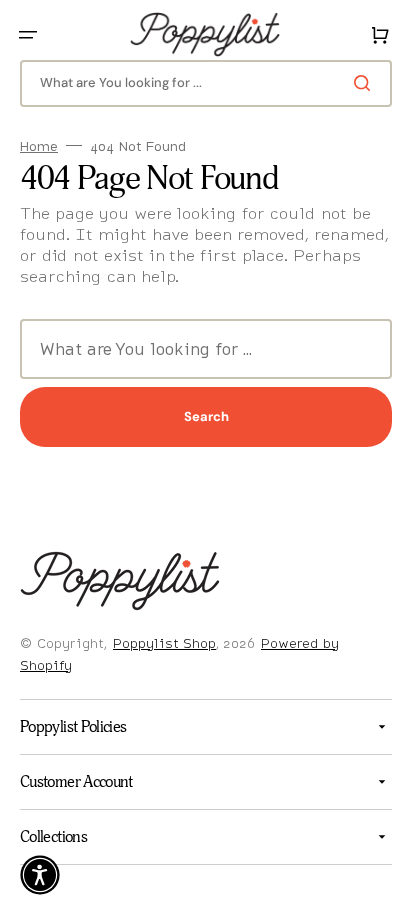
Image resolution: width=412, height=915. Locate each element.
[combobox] (198, 83)
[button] (28, 35)
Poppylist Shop (164, 643)
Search (198, 416)
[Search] (351, 83)
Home (39, 146)
